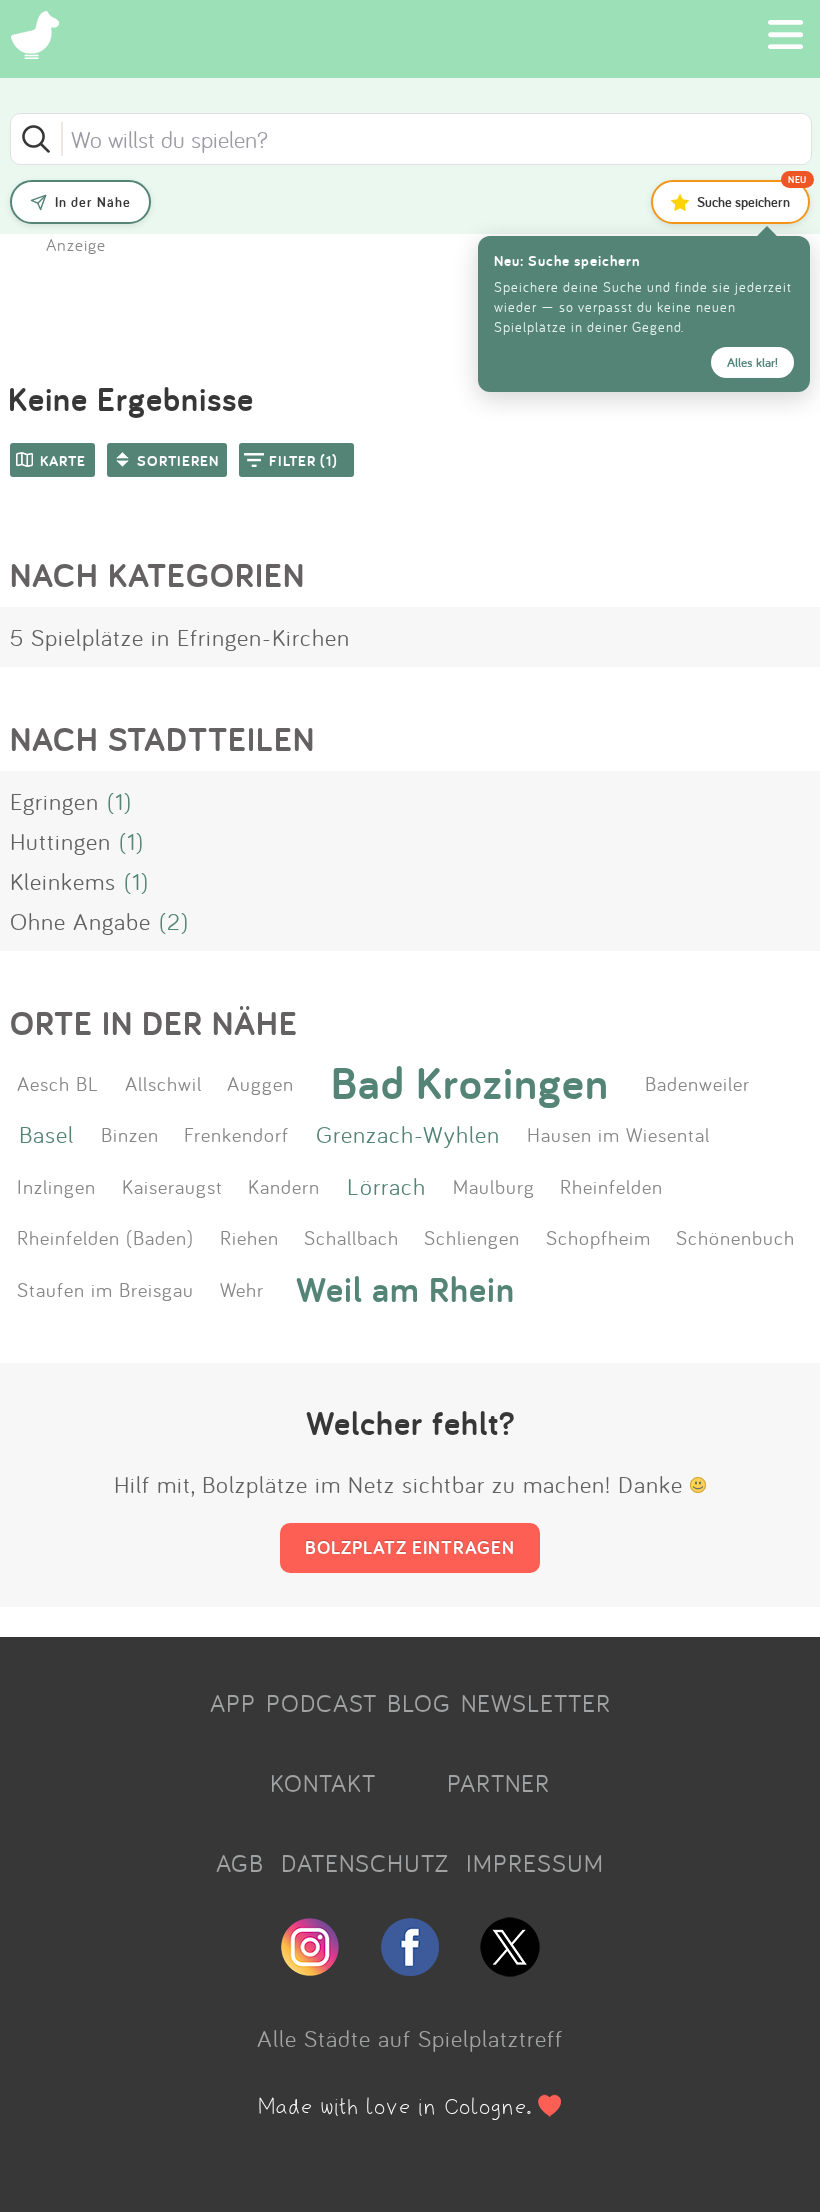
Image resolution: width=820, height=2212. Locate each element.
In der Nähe (93, 202)
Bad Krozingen (470, 1083)
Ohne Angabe (80, 921)
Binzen (130, 1134)
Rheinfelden (611, 1186)
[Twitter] (510, 1968)
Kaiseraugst (172, 1186)
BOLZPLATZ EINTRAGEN (410, 1547)
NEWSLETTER (536, 1703)
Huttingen (60, 841)
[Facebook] (410, 1968)
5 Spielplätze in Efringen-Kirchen (180, 637)
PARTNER (498, 1783)
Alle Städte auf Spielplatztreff (410, 2038)
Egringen (54, 801)
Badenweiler (697, 1083)
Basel (46, 1134)
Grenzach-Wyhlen (408, 1134)
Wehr (242, 1289)
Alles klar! (752, 362)
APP (233, 1703)
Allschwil (163, 1083)
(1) (119, 801)
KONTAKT (323, 1783)
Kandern (284, 1186)
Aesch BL (58, 1083)
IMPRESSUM (535, 1863)
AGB (240, 1863)
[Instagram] (310, 1968)
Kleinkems (63, 881)
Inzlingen (56, 1186)
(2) (174, 921)
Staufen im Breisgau (105, 1289)
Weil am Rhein (405, 1288)
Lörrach (386, 1186)
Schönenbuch (735, 1237)
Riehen (249, 1237)
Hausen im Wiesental (618, 1134)
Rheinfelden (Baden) (105, 1237)
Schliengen (472, 1237)
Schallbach (351, 1237)
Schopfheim (598, 1237)
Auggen (260, 1083)
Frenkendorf (236, 1134)
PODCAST (321, 1703)
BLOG (419, 1703)
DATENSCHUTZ (365, 1863)
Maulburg (494, 1186)
